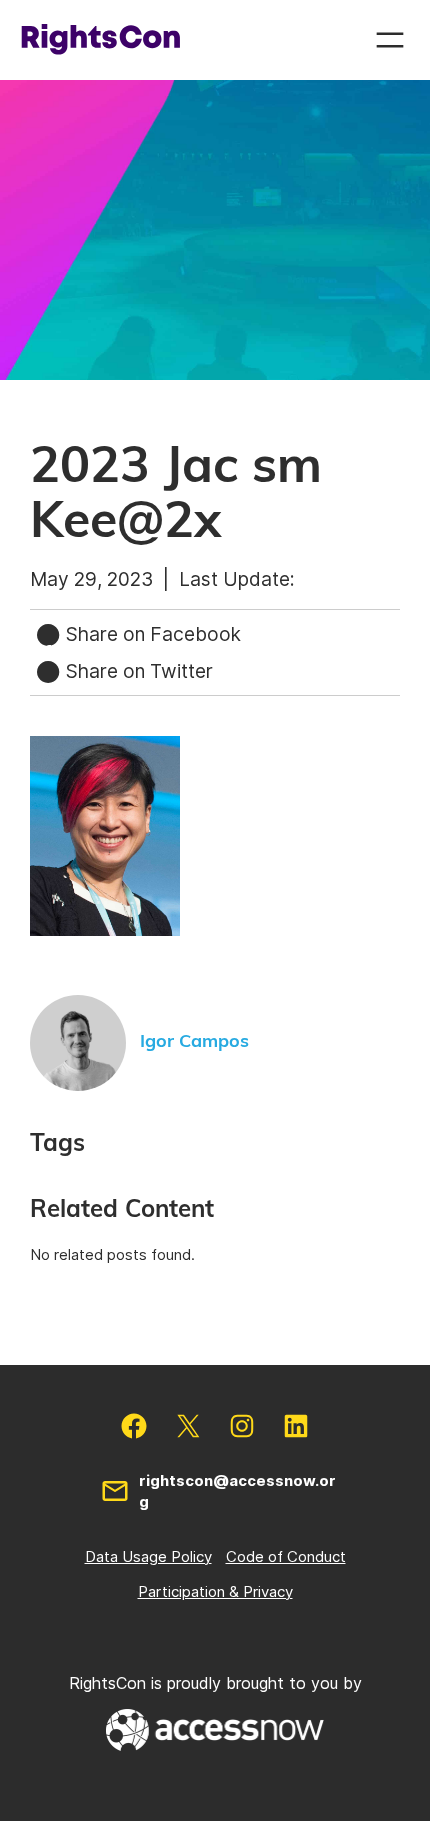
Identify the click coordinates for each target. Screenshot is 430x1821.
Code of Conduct (286, 1556)
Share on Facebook (151, 634)
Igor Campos (194, 1042)
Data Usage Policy (148, 1556)
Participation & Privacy (215, 1591)
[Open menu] (390, 40)
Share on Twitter (137, 671)
